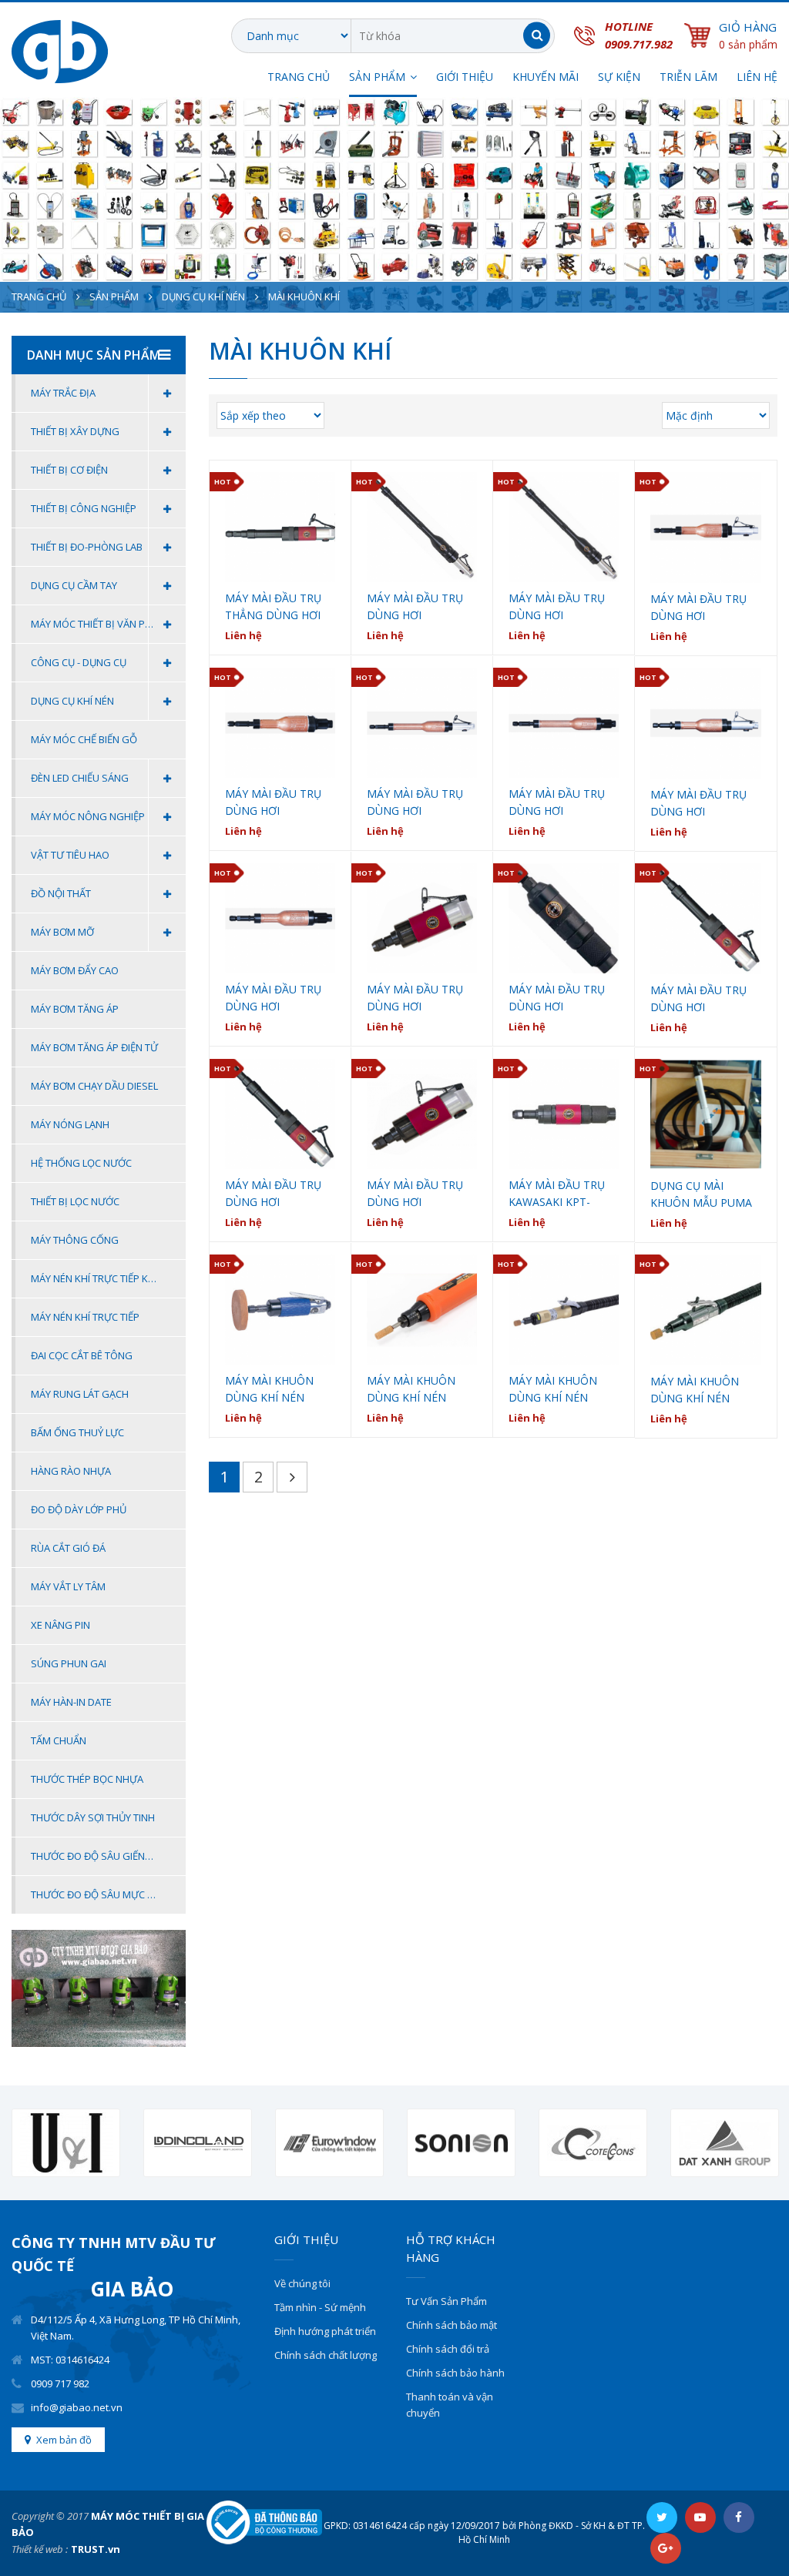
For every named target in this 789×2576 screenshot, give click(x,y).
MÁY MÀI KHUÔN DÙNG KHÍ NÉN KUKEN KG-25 (269, 1390)
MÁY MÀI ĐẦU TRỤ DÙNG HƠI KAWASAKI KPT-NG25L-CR (273, 1194)
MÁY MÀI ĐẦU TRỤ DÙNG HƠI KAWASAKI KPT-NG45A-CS (415, 998)
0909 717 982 (60, 2383)
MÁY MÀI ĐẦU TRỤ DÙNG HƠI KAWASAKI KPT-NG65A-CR (273, 998)
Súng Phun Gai (69, 1663)
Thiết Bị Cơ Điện (69, 470)
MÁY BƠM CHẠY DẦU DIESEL (94, 1086)
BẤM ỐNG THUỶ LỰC (77, 1432)
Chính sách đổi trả (448, 2349)
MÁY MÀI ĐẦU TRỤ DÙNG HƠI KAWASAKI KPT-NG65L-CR (557, 803)
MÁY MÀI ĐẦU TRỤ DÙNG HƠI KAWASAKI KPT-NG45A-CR (557, 998)
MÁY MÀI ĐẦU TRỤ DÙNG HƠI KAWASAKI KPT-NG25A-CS (415, 1194)
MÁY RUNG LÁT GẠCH (80, 1394)
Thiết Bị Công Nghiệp (84, 508)
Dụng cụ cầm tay (74, 585)
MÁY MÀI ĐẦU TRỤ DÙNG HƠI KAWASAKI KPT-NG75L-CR (557, 607)
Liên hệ (757, 77)
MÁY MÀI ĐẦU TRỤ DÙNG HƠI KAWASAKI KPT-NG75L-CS (415, 607)
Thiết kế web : (40, 2549)
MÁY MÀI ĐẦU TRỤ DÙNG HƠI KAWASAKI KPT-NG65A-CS (698, 804)
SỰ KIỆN (619, 77)
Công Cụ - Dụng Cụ (79, 662)
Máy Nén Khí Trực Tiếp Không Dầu (108, 1278)
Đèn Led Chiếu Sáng (80, 778)
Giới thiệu (465, 77)
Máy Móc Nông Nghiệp (88, 816)
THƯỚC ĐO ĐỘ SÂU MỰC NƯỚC (103, 1894)
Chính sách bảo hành (455, 2373)
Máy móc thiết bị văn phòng (102, 624)
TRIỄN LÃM (688, 77)
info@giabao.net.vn (77, 2407)
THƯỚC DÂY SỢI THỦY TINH (93, 1817)
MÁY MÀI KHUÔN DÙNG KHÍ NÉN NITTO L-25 (695, 1390)
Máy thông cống (75, 1240)
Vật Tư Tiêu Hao (70, 855)
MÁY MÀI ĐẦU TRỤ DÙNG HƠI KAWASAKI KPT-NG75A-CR (273, 803)
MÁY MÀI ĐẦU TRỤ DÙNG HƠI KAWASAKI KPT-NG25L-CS (698, 999)
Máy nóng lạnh (70, 1124)
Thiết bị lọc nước (75, 1201)
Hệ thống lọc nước (81, 1163)
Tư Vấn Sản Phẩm (447, 2301)
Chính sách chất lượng (326, 2355)
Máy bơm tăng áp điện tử (94, 1047)
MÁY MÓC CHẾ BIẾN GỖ (84, 739)
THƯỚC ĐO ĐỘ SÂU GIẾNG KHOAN (108, 1856)
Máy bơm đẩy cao (75, 970)
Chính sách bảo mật (452, 2325)
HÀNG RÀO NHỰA (71, 1471)
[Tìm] (537, 36)
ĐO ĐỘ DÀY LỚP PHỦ (79, 1509)
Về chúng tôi (302, 2283)
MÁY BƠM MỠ (62, 932)
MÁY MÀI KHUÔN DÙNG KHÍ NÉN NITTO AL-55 (411, 1390)
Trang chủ (299, 77)
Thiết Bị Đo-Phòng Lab (87, 547)
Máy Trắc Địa (63, 393)
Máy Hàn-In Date (71, 1702)
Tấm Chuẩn (59, 1740)
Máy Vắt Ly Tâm (68, 1586)
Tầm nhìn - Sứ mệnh (320, 2307)
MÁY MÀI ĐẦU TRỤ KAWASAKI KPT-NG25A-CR (557, 1194)
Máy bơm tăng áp (75, 1009)
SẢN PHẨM (377, 77)
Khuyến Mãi (546, 77)
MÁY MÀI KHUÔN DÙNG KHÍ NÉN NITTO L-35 (553, 1390)
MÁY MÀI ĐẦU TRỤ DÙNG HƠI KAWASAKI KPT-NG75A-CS (698, 608)
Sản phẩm (114, 296)
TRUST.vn (96, 2549)
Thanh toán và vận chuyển (450, 2405)
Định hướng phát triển (325, 2331)
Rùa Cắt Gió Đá (68, 1548)
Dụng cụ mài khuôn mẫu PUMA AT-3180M (701, 1195)
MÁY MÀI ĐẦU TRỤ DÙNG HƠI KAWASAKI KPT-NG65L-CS (415, 803)
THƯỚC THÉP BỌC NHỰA (87, 1779)
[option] (66, 2143)
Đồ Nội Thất (61, 893)
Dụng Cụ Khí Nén (203, 296)
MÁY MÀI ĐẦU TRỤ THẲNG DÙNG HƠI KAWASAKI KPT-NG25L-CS (273, 607)
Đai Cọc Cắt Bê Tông (82, 1355)
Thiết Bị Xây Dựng (75, 431)
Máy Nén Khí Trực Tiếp (85, 1317)
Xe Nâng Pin (60, 1625)
